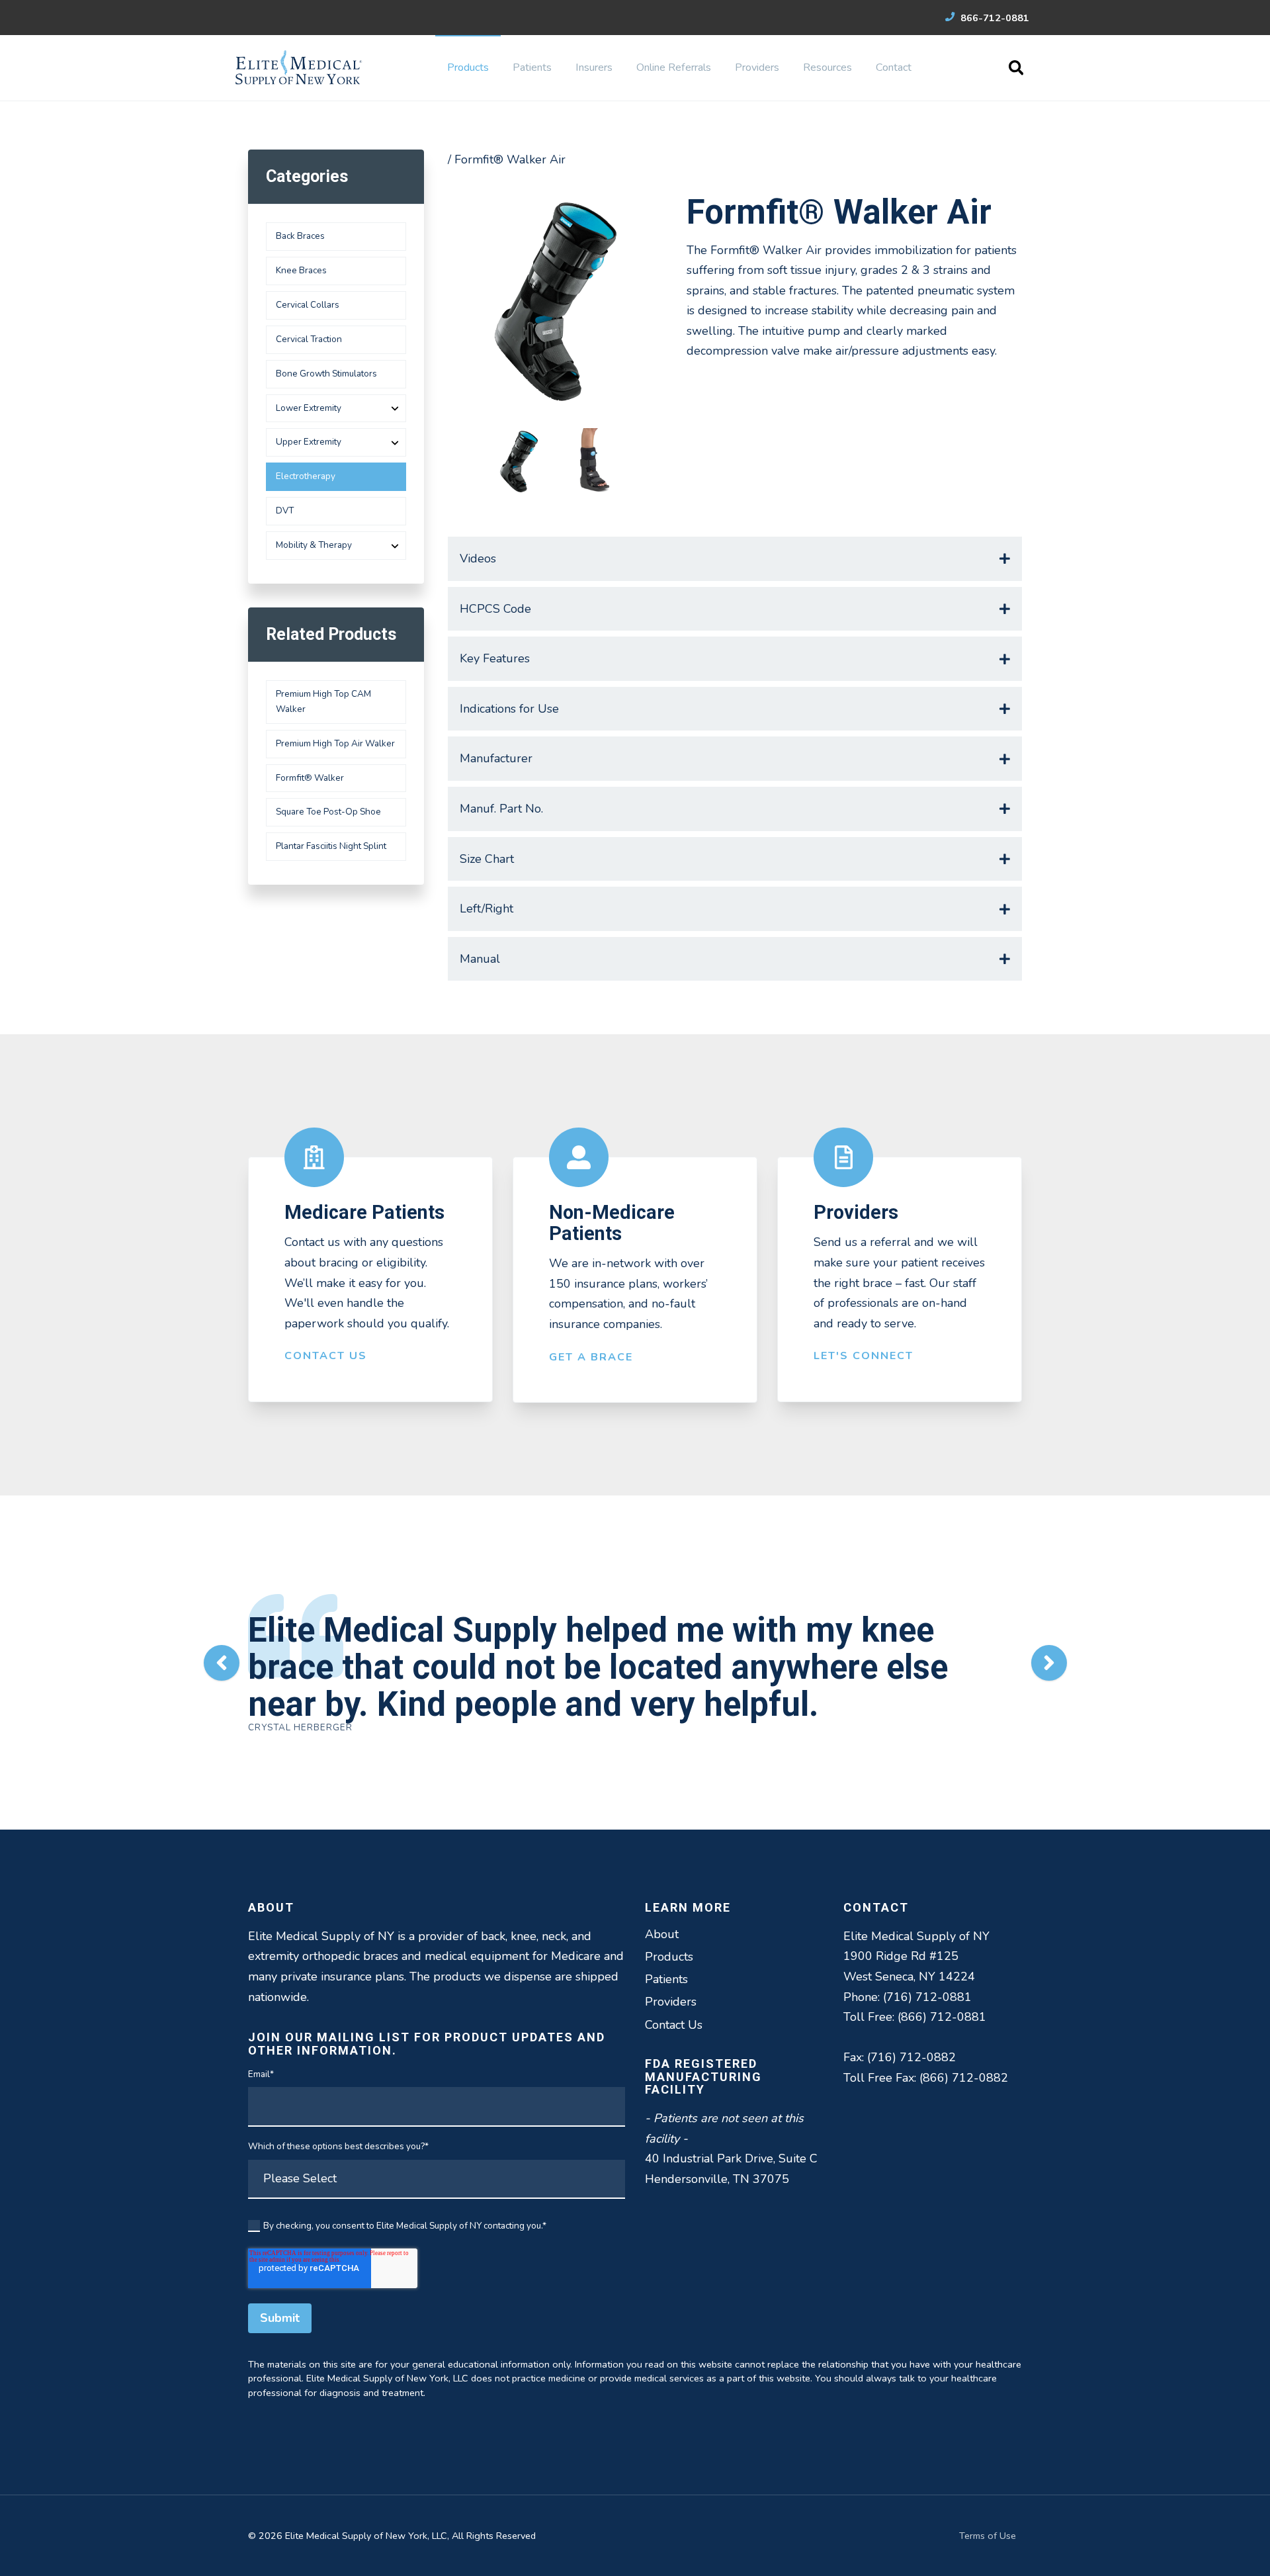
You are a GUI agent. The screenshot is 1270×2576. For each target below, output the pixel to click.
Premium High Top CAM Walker (323, 701)
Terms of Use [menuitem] (988, 2536)
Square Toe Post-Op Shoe (328, 812)
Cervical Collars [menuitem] (308, 305)
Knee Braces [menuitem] (301, 270)
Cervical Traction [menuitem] (309, 339)
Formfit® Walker (310, 778)
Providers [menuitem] (757, 67)
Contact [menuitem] (894, 67)
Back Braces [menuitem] (300, 236)
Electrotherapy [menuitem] (306, 476)
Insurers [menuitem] (594, 67)
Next (1049, 1663)
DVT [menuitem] (285, 511)
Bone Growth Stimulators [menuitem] (326, 374)
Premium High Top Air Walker (335, 743)
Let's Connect (864, 1356)
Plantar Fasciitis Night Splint (331, 846)
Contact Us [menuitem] (674, 2025)
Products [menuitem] (468, 67)
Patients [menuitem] (532, 67)
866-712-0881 (994, 18)
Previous (222, 1663)
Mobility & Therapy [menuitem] (314, 545)
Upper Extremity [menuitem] (309, 442)
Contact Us (326, 1356)
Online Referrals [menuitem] (674, 67)
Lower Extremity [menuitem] (309, 408)
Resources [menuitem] (827, 67)
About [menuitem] (662, 1934)
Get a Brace (591, 1357)
